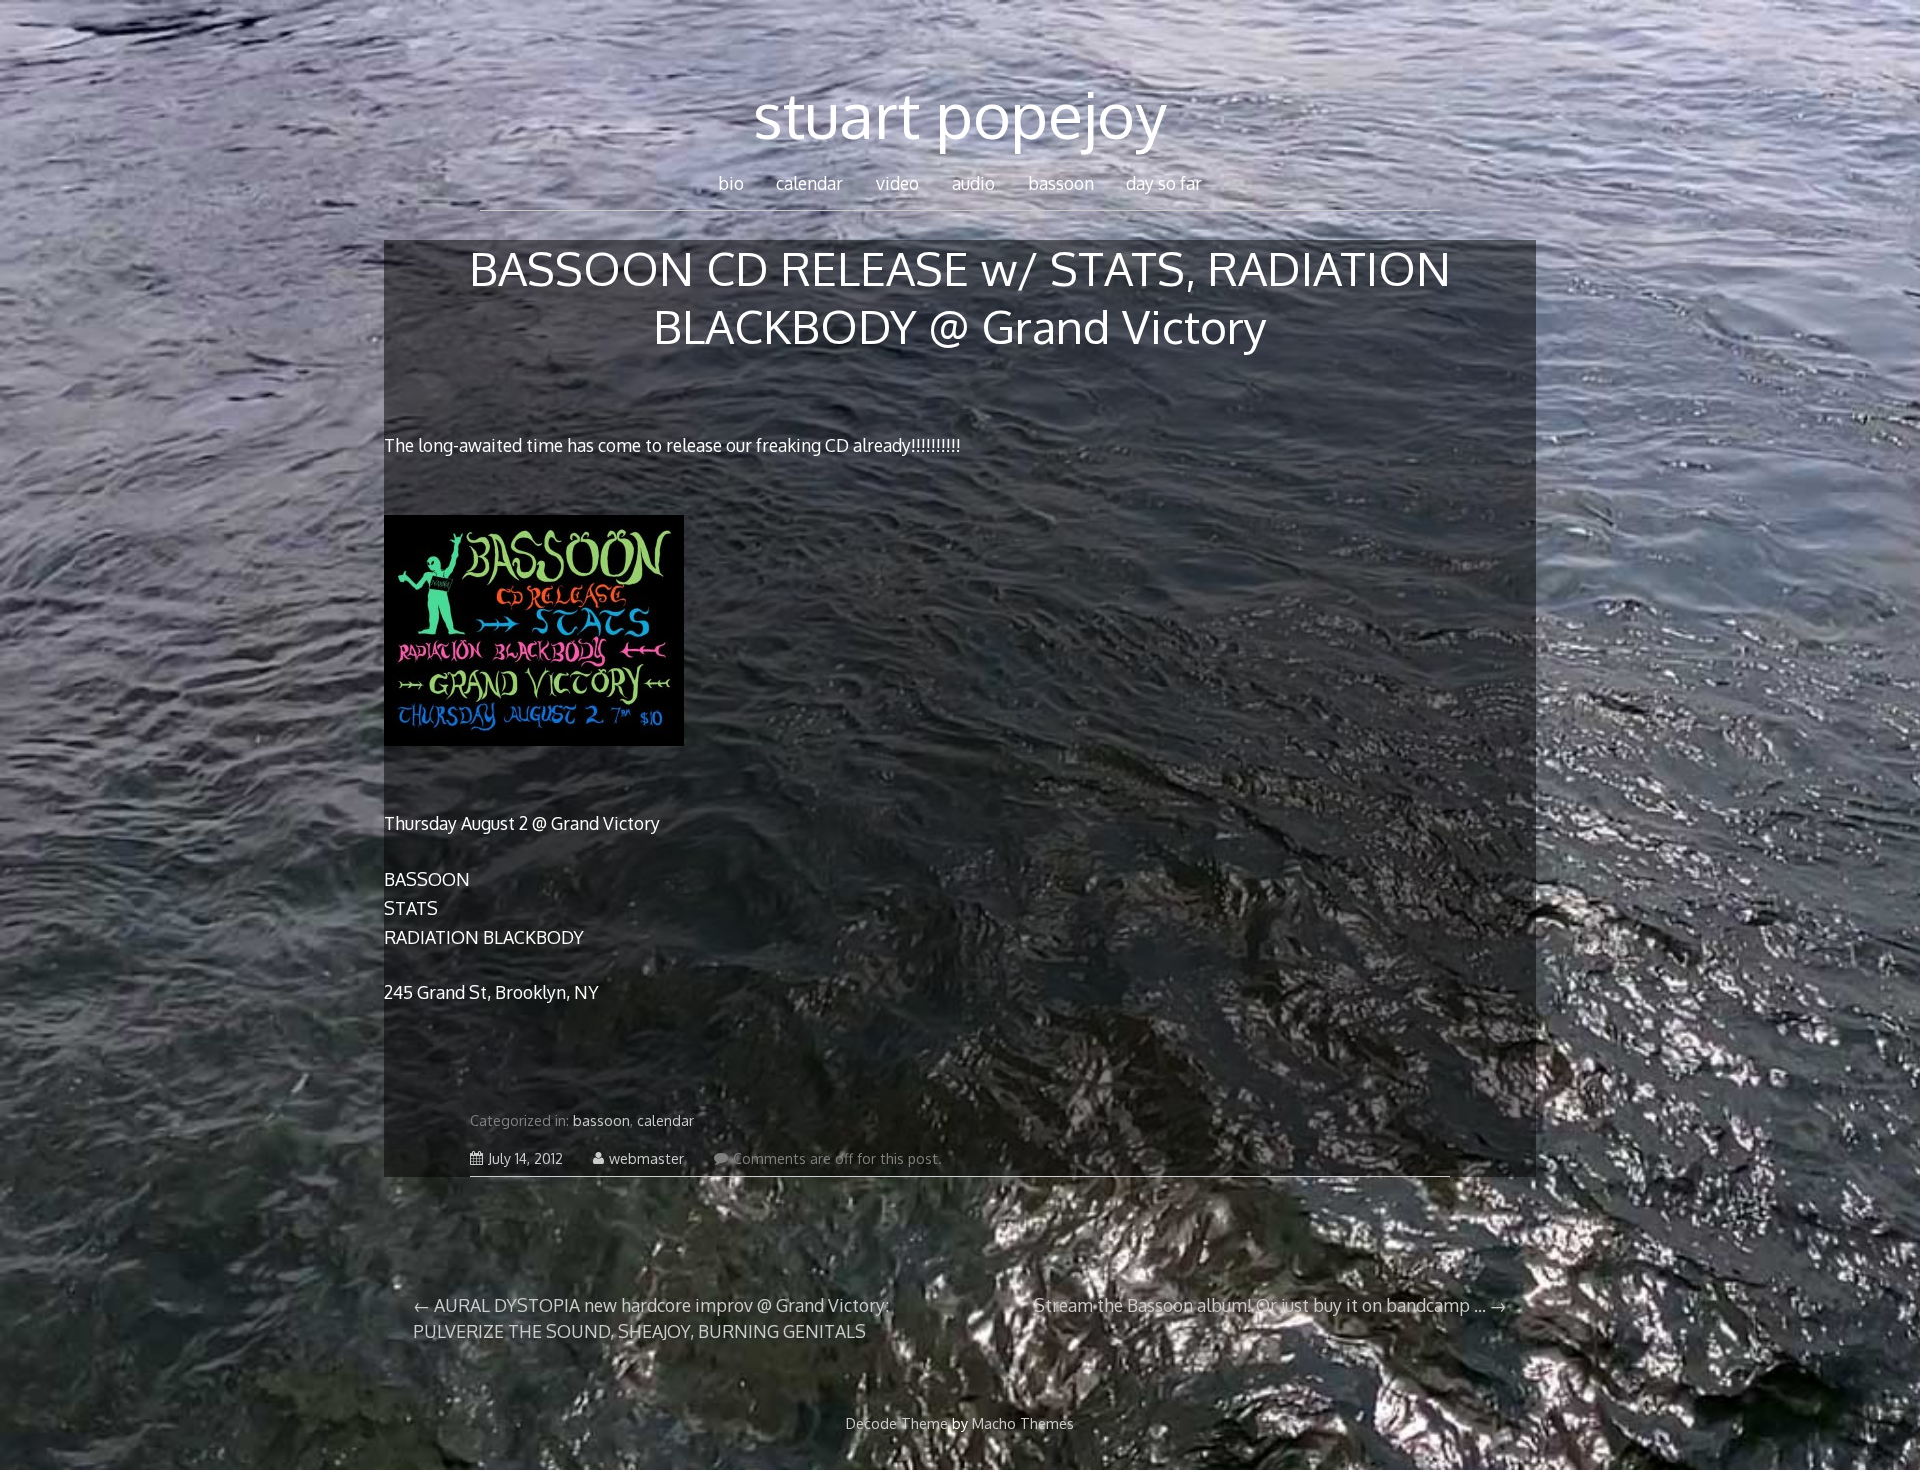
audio (973, 183)
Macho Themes (1023, 1423)
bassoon (1061, 183)
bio (731, 183)
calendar (809, 183)
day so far (1164, 183)
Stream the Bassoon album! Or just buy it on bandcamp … (1260, 1305)
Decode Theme (897, 1423)
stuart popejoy (960, 113)
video (897, 183)
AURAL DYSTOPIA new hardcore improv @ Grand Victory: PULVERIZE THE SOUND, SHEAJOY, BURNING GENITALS (651, 1318)
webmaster (646, 1158)
